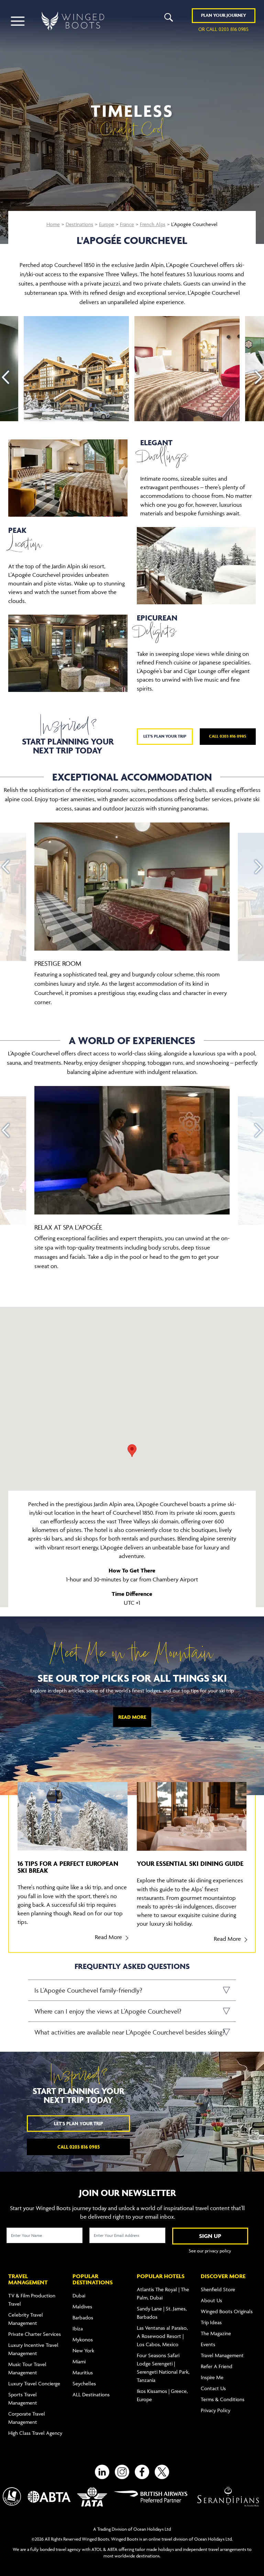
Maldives (82, 2306)
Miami (79, 2361)
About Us (211, 2300)
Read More (132, 1717)
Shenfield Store (218, 2289)
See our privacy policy (210, 2251)
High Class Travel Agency (35, 2433)
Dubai (79, 2295)
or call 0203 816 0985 (223, 29)
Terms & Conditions (223, 2399)
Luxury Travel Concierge (34, 2383)
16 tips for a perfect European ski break (68, 1867)
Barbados (83, 2317)
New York (83, 2350)
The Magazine (216, 2333)
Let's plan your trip (165, 736)
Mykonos (83, 2339)
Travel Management (222, 2355)
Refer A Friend (217, 2366)
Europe (107, 224)
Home (53, 224)
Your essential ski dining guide (190, 1863)
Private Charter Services (35, 2334)
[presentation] (5, 377)
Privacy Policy (216, 2410)
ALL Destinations (91, 2394)
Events (208, 2344)
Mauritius (83, 2372)
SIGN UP (210, 2236)
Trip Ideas (211, 2322)
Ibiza (78, 2328)
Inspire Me (212, 2377)
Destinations (79, 224)
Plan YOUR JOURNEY (224, 15)
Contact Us (213, 2388)
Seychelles (84, 2383)
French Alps (153, 224)
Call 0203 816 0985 (228, 736)
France (127, 224)
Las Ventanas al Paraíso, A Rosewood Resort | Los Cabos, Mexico (162, 2336)
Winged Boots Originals (227, 2311)
